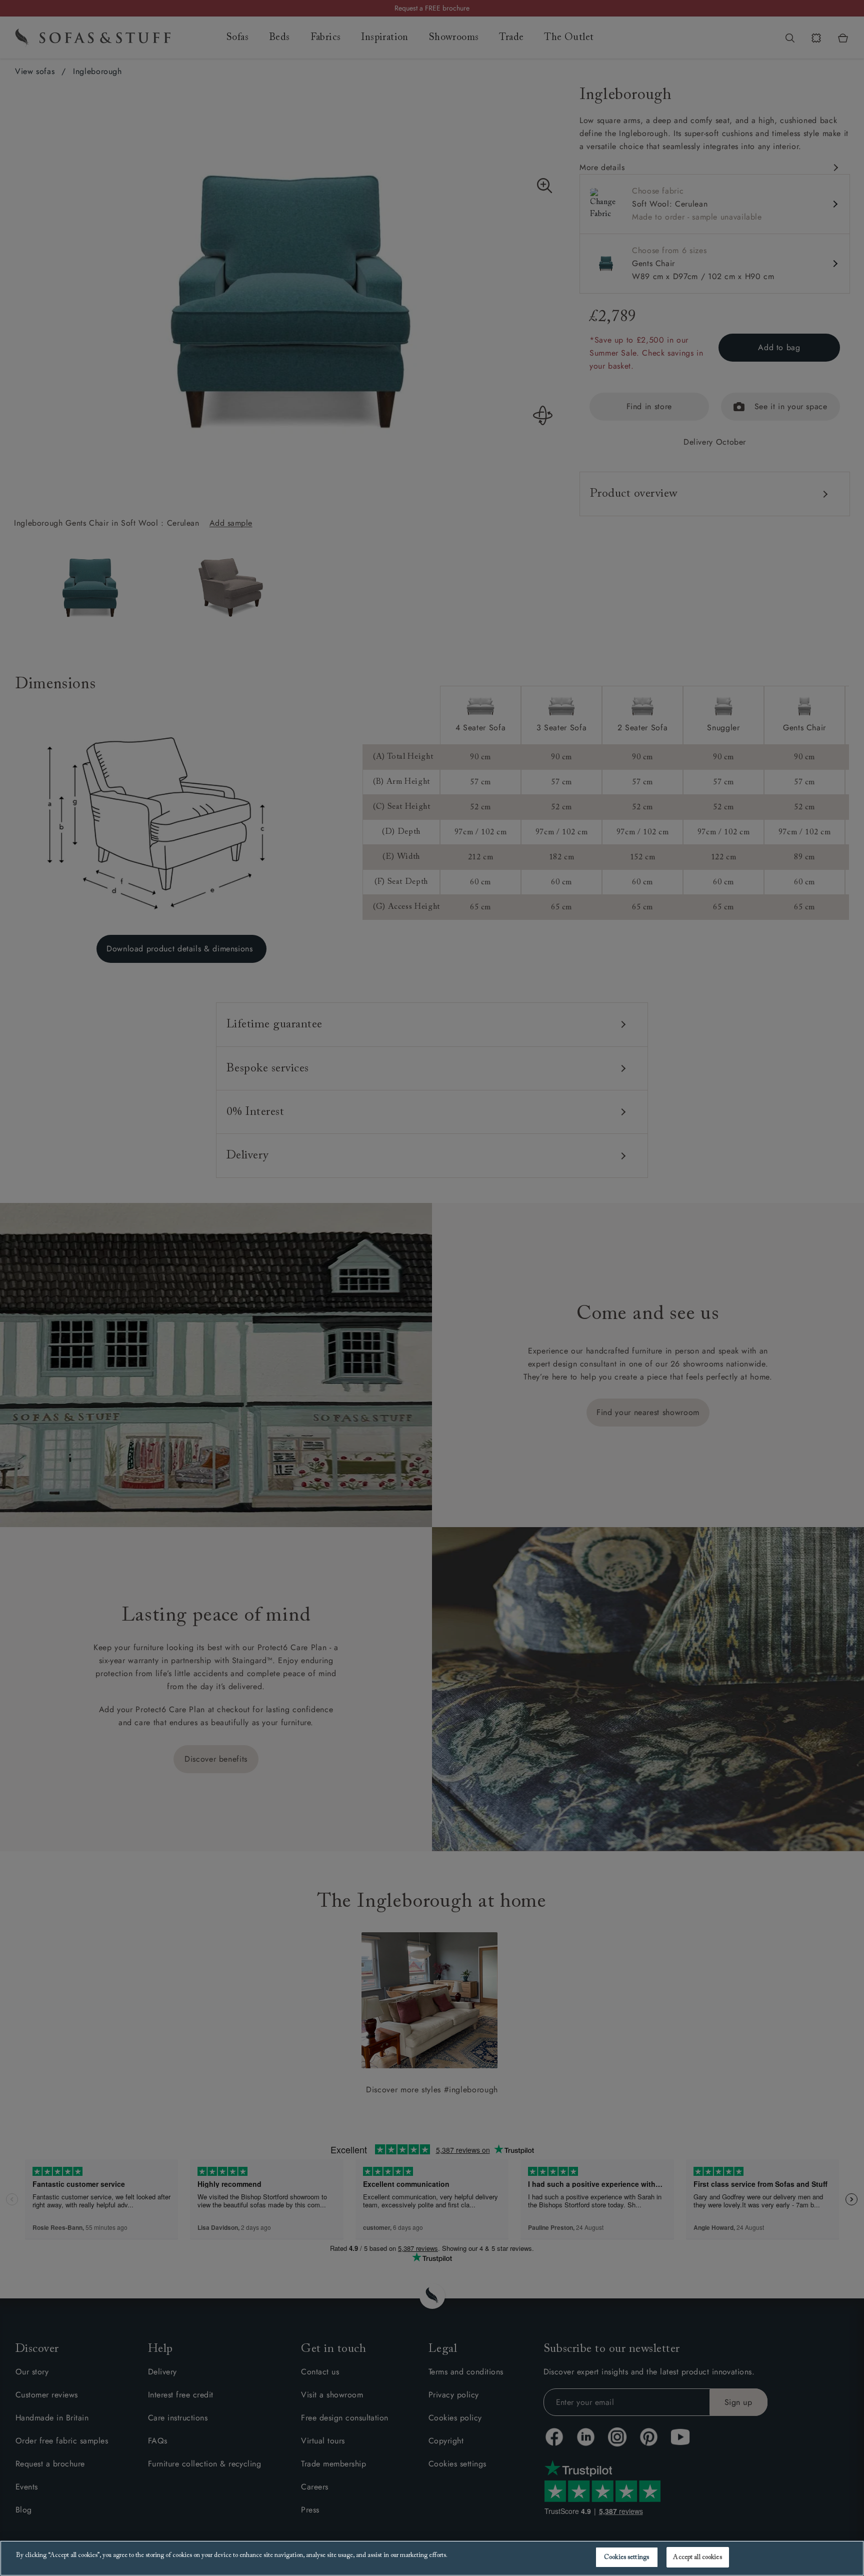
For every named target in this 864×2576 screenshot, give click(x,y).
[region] (432, 2558)
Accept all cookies (697, 2557)
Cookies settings (626, 2557)
